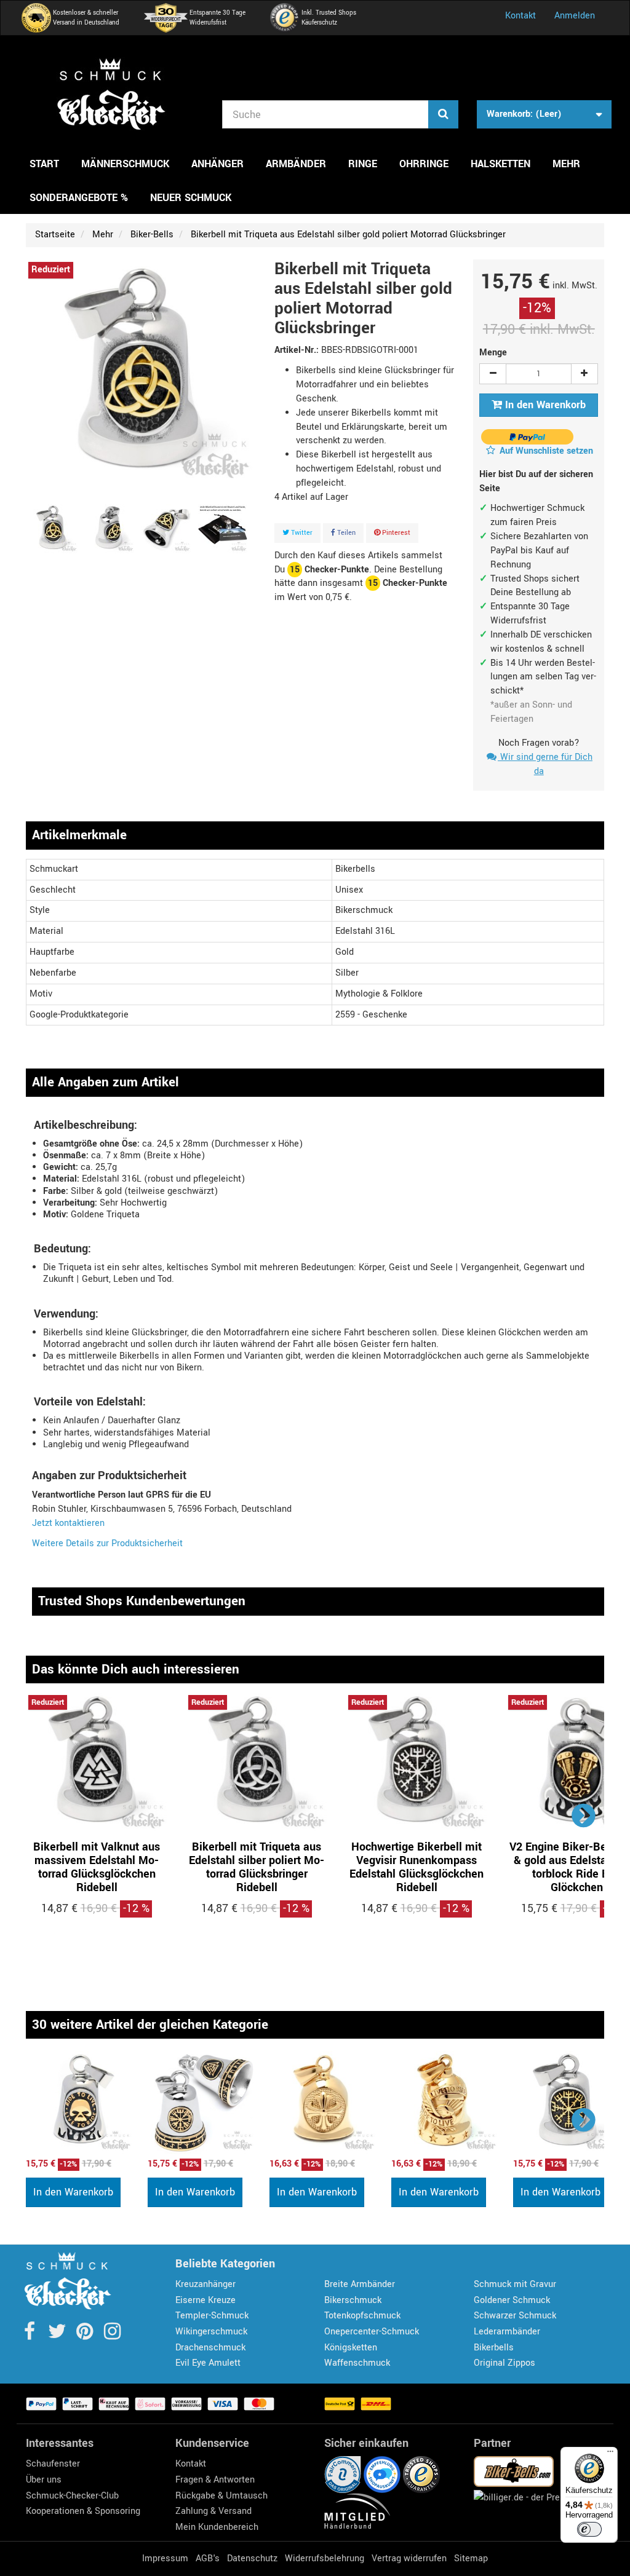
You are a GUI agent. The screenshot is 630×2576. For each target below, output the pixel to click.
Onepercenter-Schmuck (372, 2332)
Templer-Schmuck (212, 2316)
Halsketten (500, 164)
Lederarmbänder (507, 2332)
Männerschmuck (125, 164)
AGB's (208, 2558)
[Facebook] (30, 2335)
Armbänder (296, 164)
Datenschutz (252, 2558)
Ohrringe (424, 164)
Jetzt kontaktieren (68, 1523)
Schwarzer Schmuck (515, 2316)
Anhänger (217, 164)
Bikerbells (494, 2348)
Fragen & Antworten (215, 2480)
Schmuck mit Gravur (515, 2284)
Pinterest (395, 533)
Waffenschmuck (357, 2363)
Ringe (363, 164)
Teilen (345, 533)
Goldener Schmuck (512, 2300)
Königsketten (351, 2348)
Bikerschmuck (353, 2300)
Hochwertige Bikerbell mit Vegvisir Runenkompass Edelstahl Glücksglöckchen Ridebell (417, 1867)
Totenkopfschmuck (362, 2316)
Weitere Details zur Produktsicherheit (107, 1543)
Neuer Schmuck (191, 198)
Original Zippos (504, 2363)
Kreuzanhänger (205, 2284)
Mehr (566, 164)
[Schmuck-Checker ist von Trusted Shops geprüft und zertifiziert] (421, 2474)
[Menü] (610, 2454)
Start (44, 164)
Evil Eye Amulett (208, 2363)
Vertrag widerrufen (409, 2558)
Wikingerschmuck (211, 2332)
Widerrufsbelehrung (325, 2558)
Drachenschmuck (210, 2348)
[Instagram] (112, 2335)
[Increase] (584, 374)
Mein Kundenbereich (217, 2527)
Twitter (301, 533)
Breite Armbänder (360, 2284)
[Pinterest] (86, 2335)
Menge (493, 353)
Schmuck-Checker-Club (72, 2496)
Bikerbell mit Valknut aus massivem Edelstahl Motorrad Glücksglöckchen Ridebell (97, 1867)
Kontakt (520, 16)
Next (584, 1815)
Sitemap (471, 2558)
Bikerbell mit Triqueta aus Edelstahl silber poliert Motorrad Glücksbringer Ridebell (257, 1867)
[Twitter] (58, 2335)
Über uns (44, 2480)
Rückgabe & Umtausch (221, 2496)
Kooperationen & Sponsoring (83, 2511)
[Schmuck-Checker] (111, 94)
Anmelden (575, 16)
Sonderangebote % (79, 198)
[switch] (589, 2529)
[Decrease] (493, 374)
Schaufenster (53, 2464)
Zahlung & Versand (213, 2511)
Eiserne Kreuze (205, 2300)
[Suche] (443, 114)
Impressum (165, 2558)
